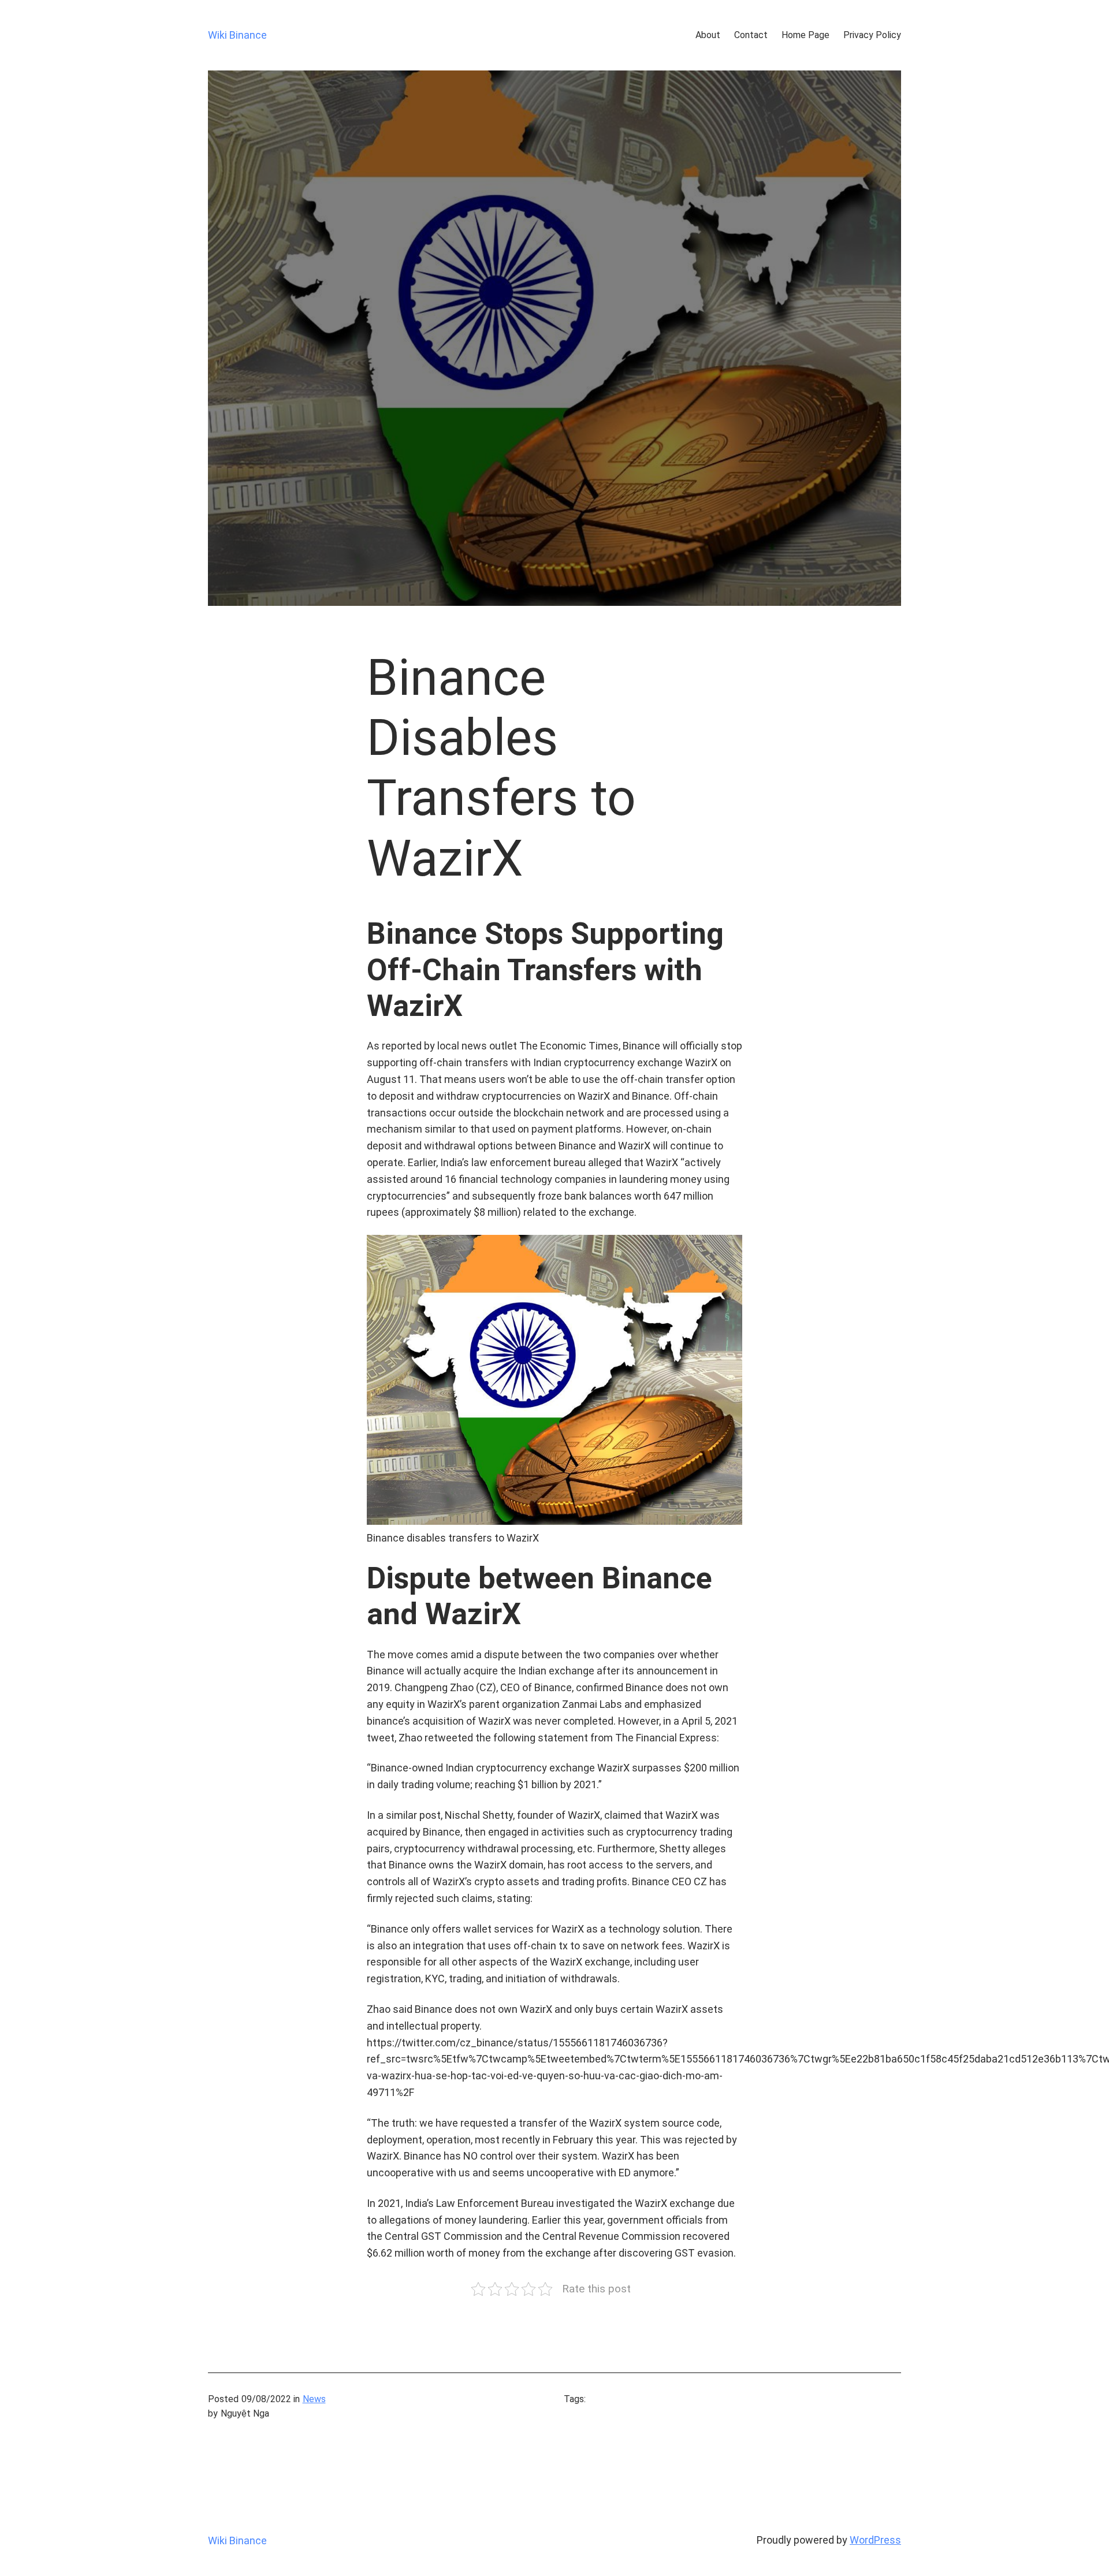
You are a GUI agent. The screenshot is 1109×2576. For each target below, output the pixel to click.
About (708, 35)
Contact (751, 35)
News (314, 2399)
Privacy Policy (872, 35)
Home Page (805, 35)
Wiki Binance (237, 35)
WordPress (875, 2540)
